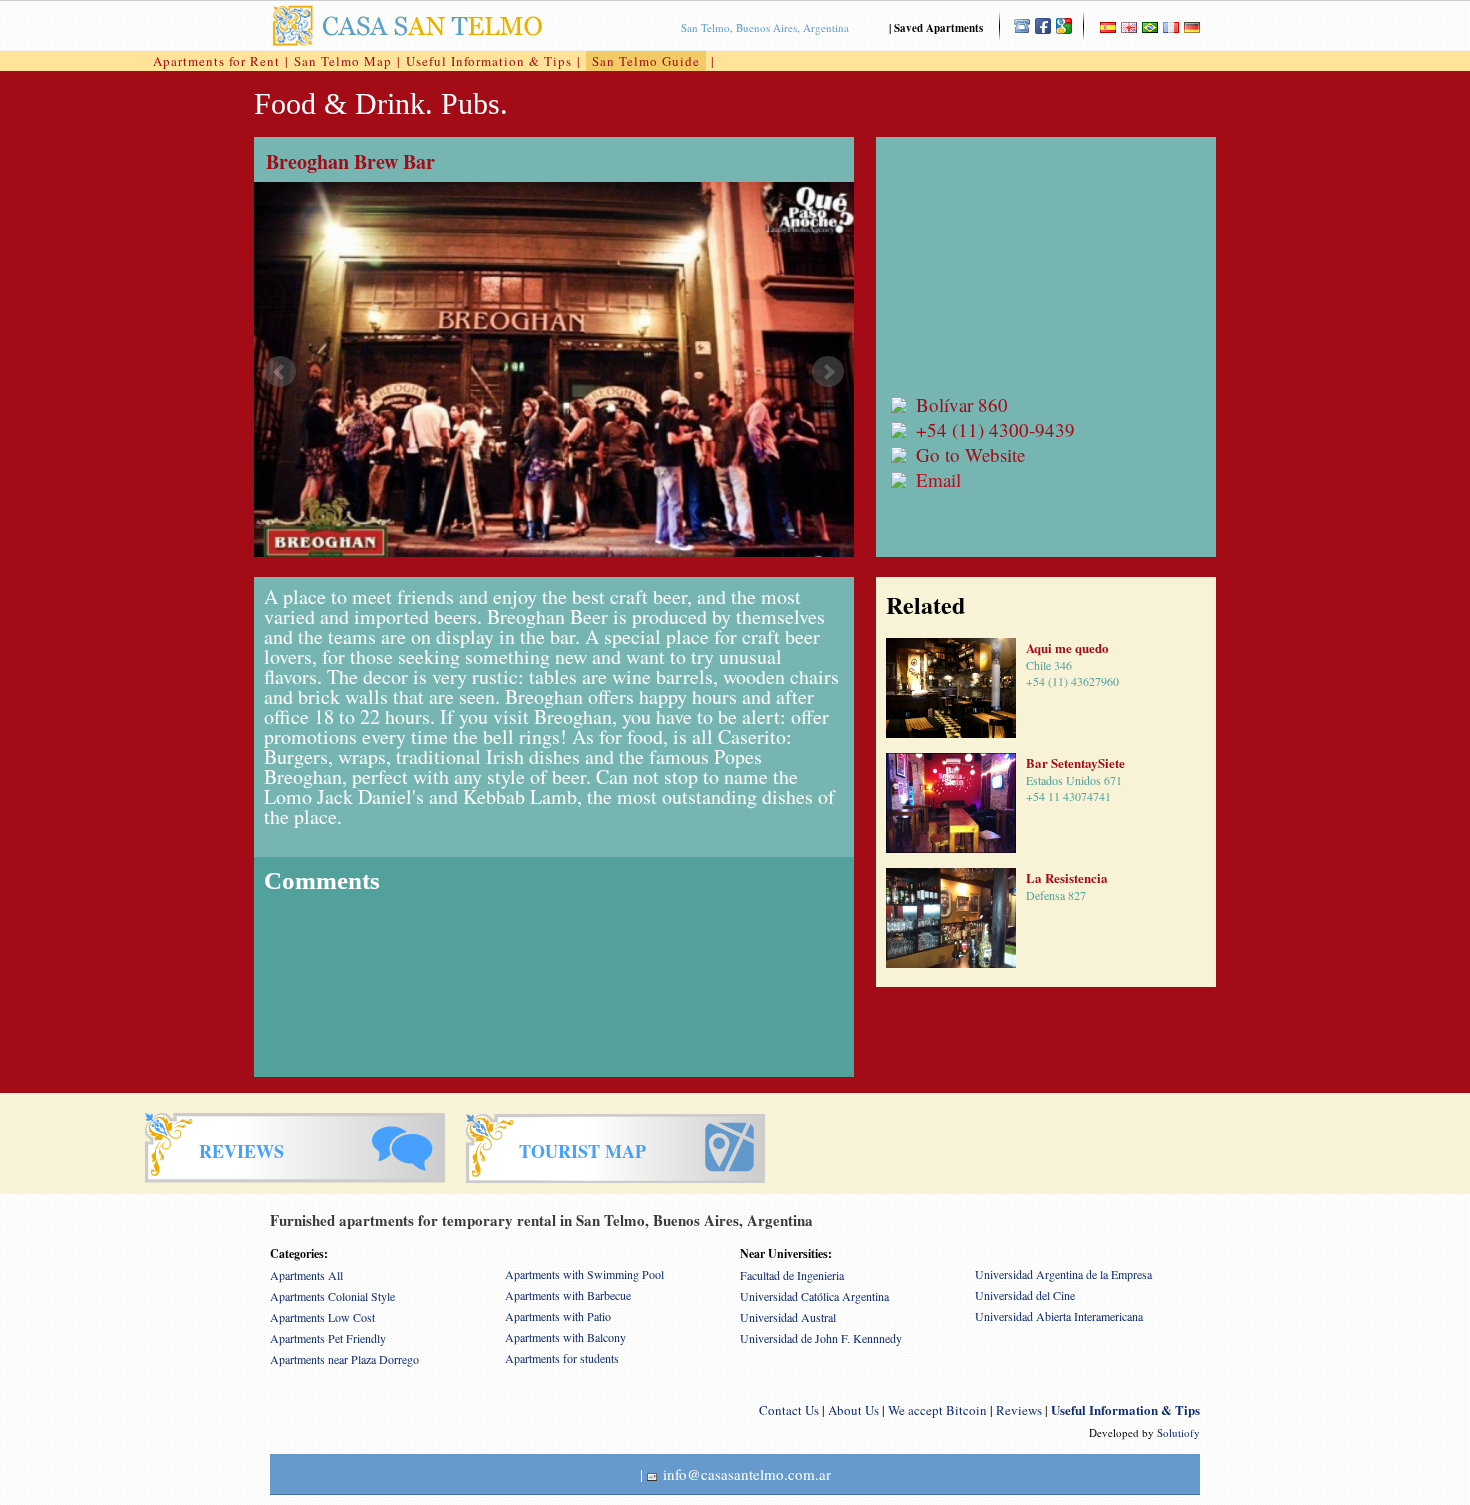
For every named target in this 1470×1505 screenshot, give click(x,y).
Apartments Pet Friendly (328, 1338)
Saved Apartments (938, 28)
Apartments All (306, 1275)
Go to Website (970, 454)
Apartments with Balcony (565, 1337)
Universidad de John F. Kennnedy (821, 1338)
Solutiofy (1178, 1432)
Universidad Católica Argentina (814, 1296)
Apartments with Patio (558, 1316)
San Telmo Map (343, 61)
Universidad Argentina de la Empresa (1063, 1274)
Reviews (1019, 1410)
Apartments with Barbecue (568, 1295)
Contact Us (789, 1410)
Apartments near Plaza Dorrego (344, 1359)
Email (938, 479)
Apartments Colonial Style (332, 1296)
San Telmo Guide (646, 61)
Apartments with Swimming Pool (584, 1274)
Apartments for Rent (216, 61)
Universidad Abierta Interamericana (1059, 1316)
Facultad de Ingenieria (792, 1275)
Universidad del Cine (1025, 1295)
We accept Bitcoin (937, 1410)
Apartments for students (562, 1358)
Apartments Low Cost (322, 1317)
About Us (853, 1410)
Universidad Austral (788, 1317)
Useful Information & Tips (489, 61)
